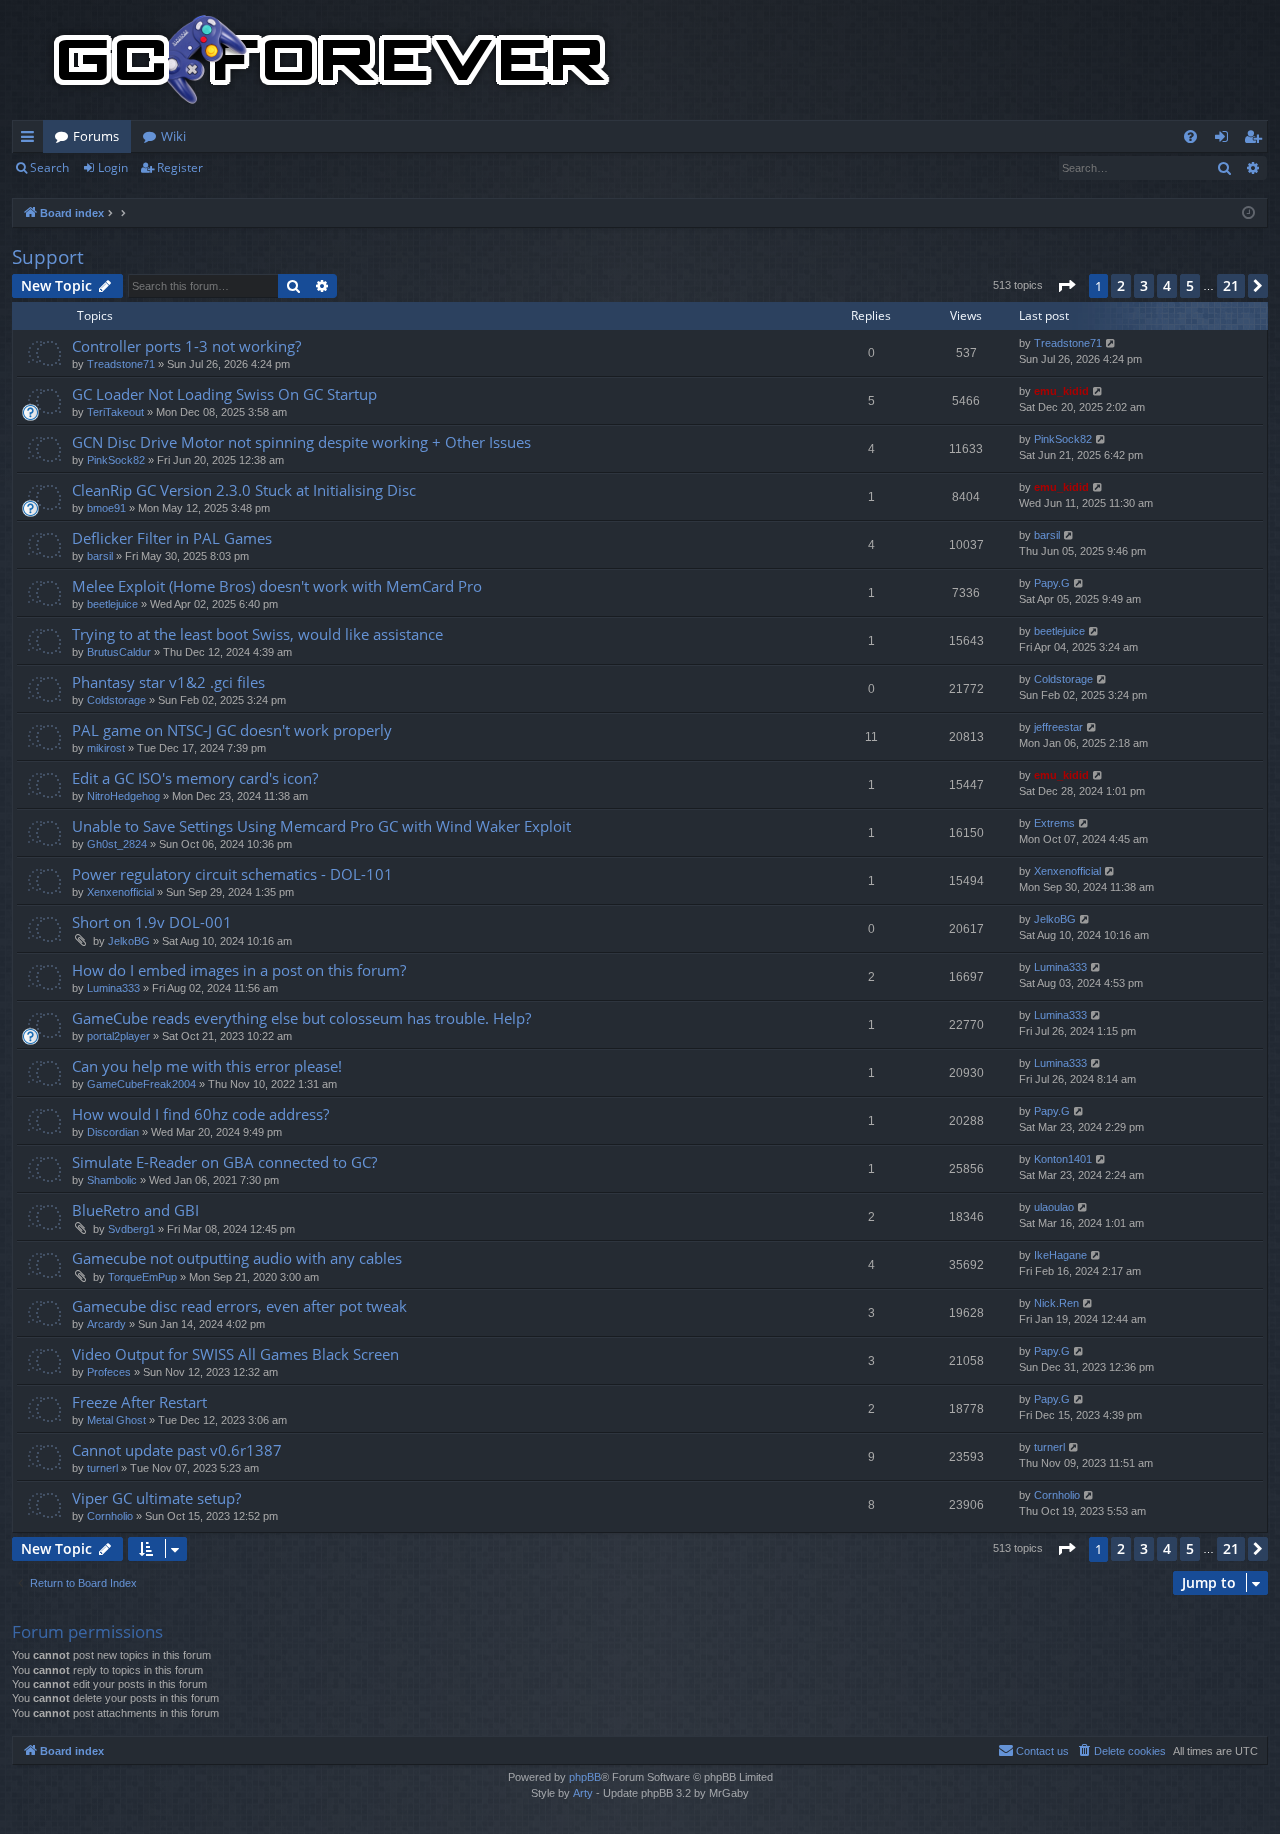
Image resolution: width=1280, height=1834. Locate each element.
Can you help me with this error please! (207, 1066)
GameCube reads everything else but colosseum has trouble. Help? (301, 1018)
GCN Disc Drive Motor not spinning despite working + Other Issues (301, 442)
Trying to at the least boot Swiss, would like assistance (257, 634)
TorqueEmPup (142, 1277)
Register (180, 167)
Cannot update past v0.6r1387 (177, 1450)
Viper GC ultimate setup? (156, 1498)
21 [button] (1231, 285)
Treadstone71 (121, 364)
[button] (1066, 286)
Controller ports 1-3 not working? (186, 346)
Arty (583, 1793)
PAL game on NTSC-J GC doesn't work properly (232, 730)
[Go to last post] (1111, 343)
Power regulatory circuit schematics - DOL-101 (232, 874)
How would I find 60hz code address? (200, 1114)
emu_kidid (1061, 391)
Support (48, 257)
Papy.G (1052, 583)
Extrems (1054, 823)
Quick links (31, 140)
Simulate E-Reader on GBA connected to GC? (224, 1162)
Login (113, 167)
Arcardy (106, 1324)
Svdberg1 (131, 1229)
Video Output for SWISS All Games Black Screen (235, 1354)
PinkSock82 (116, 460)
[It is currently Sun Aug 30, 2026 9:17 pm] (1248, 213)
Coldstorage (116, 700)
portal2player (118, 1036)
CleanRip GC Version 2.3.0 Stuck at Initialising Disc (244, 490)
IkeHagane (1060, 1255)
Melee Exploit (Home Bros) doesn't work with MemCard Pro (277, 586)
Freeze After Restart (139, 1402)
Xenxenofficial (120, 892)
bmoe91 (106, 508)
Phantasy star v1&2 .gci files (168, 682)
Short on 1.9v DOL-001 (152, 922)
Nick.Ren (1056, 1303)
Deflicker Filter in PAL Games (172, 538)
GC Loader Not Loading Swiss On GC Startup (224, 394)
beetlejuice (112, 604)
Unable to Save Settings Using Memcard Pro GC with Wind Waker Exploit (321, 826)
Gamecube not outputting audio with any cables (237, 1258)
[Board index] (332, 60)
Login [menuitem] (1225, 140)
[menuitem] (1190, 136)
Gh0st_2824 (117, 844)
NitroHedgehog (123, 796)
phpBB (585, 1777)
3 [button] (1144, 285)
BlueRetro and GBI (135, 1210)
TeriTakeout (115, 412)
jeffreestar (1058, 727)
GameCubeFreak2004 (141, 1084)
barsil (100, 556)
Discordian (113, 1132)
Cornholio (110, 1516)
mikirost (106, 748)
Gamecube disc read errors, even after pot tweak (239, 1306)
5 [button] (1190, 285)
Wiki (173, 136)
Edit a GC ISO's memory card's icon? (195, 778)
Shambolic (112, 1180)
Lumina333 (113, 988)
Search (49, 167)
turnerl (102, 1468)
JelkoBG (129, 941)
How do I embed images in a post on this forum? (239, 970)
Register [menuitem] (1257, 140)
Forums (96, 136)
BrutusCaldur (119, 652)
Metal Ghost (116, 1420)
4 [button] (1167, 285)
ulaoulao (1054, 1207)
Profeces (109, 1372)
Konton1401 (1063, 1159)
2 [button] (1121, 285)
